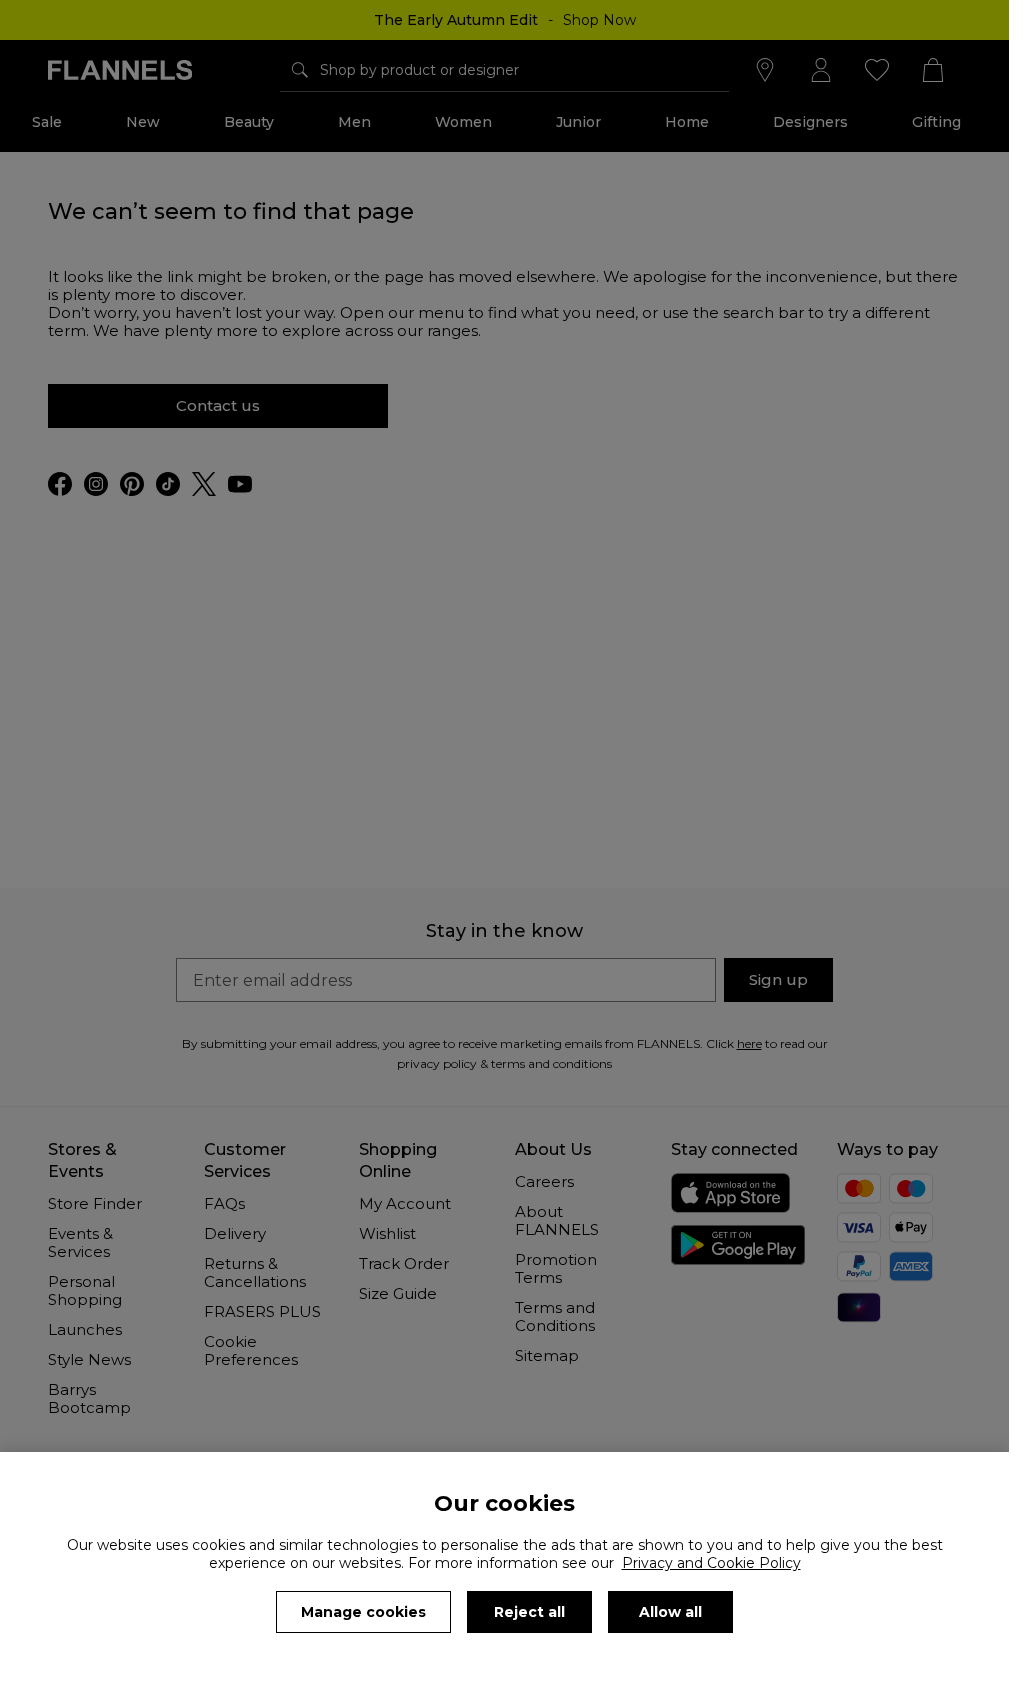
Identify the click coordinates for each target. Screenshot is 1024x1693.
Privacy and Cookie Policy (711, 1563)
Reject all (529, 1612)
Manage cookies (363, 1612)
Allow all (670, 1612)
